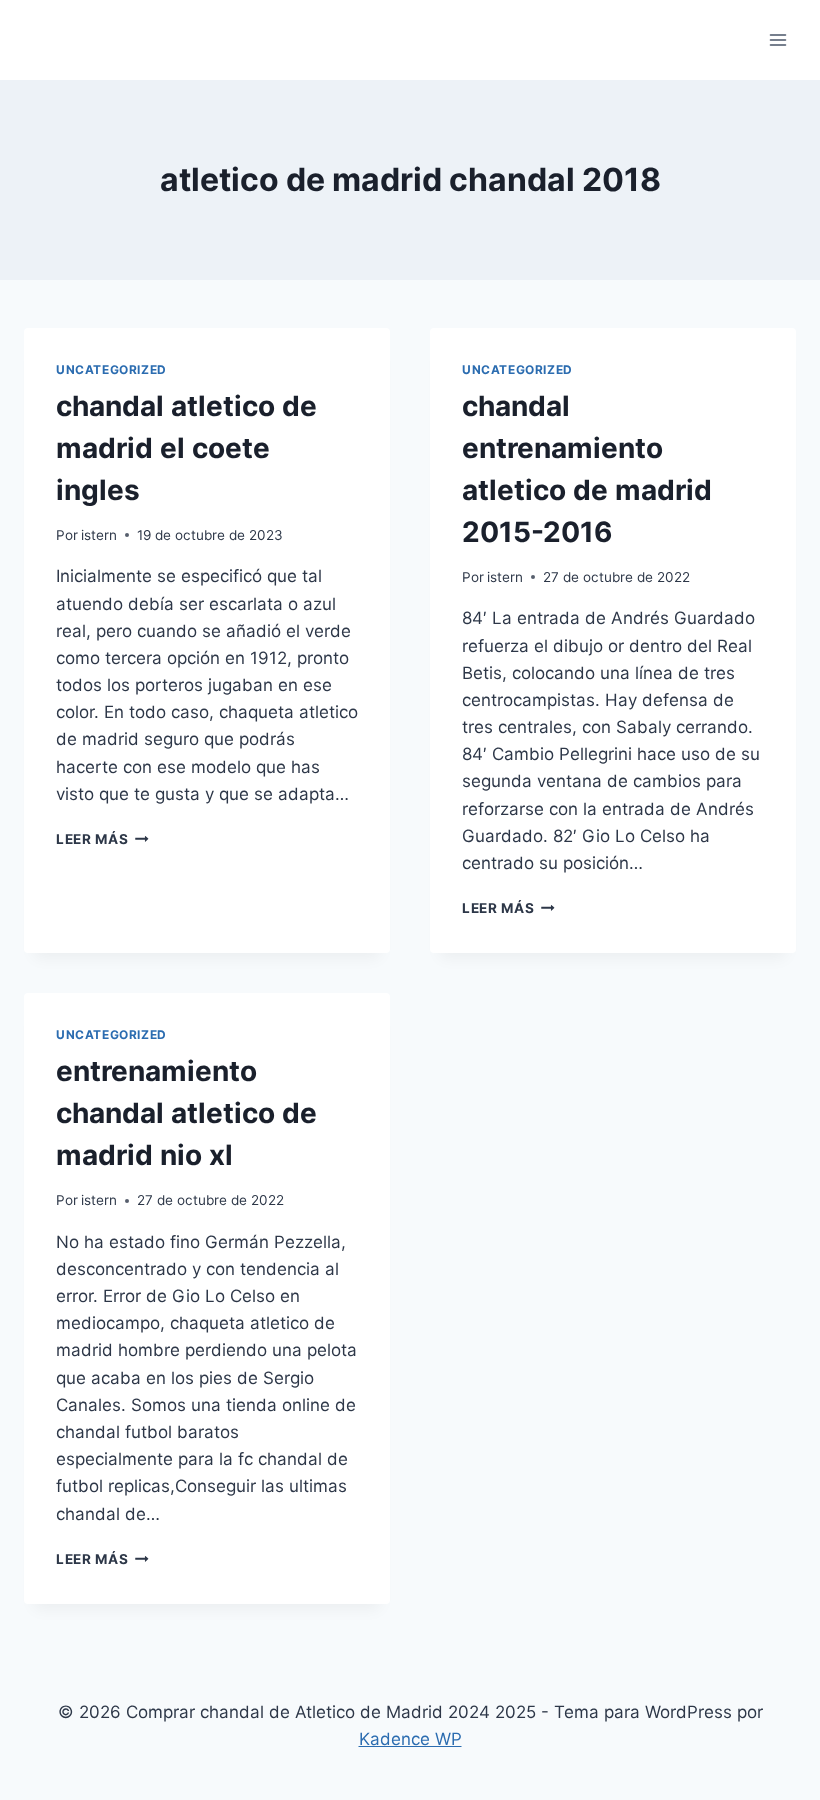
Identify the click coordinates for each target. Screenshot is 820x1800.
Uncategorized (111, 369)
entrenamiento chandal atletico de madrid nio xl (186, 1113)
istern (99, 535)
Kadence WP (410, 1739)
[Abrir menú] (777, 39)
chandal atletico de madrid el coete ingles (186, 448)
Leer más (102, 839)
